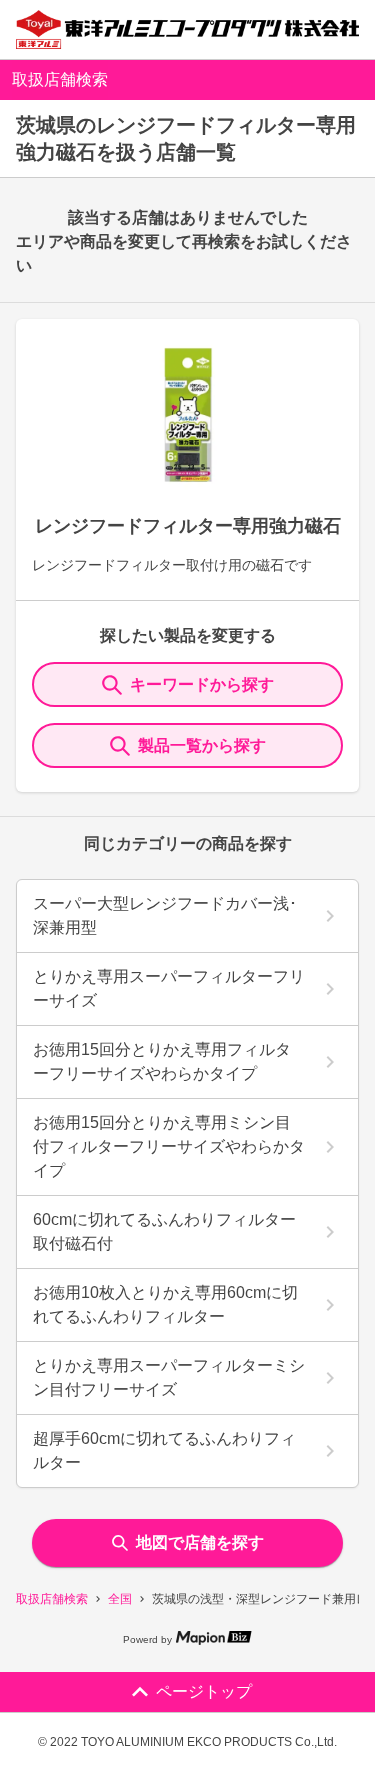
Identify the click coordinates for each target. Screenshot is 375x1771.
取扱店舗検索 (52, 1599)
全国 (120, 1599)
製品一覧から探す (202, 745)
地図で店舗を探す (200, 1542)
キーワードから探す (202, 684)
